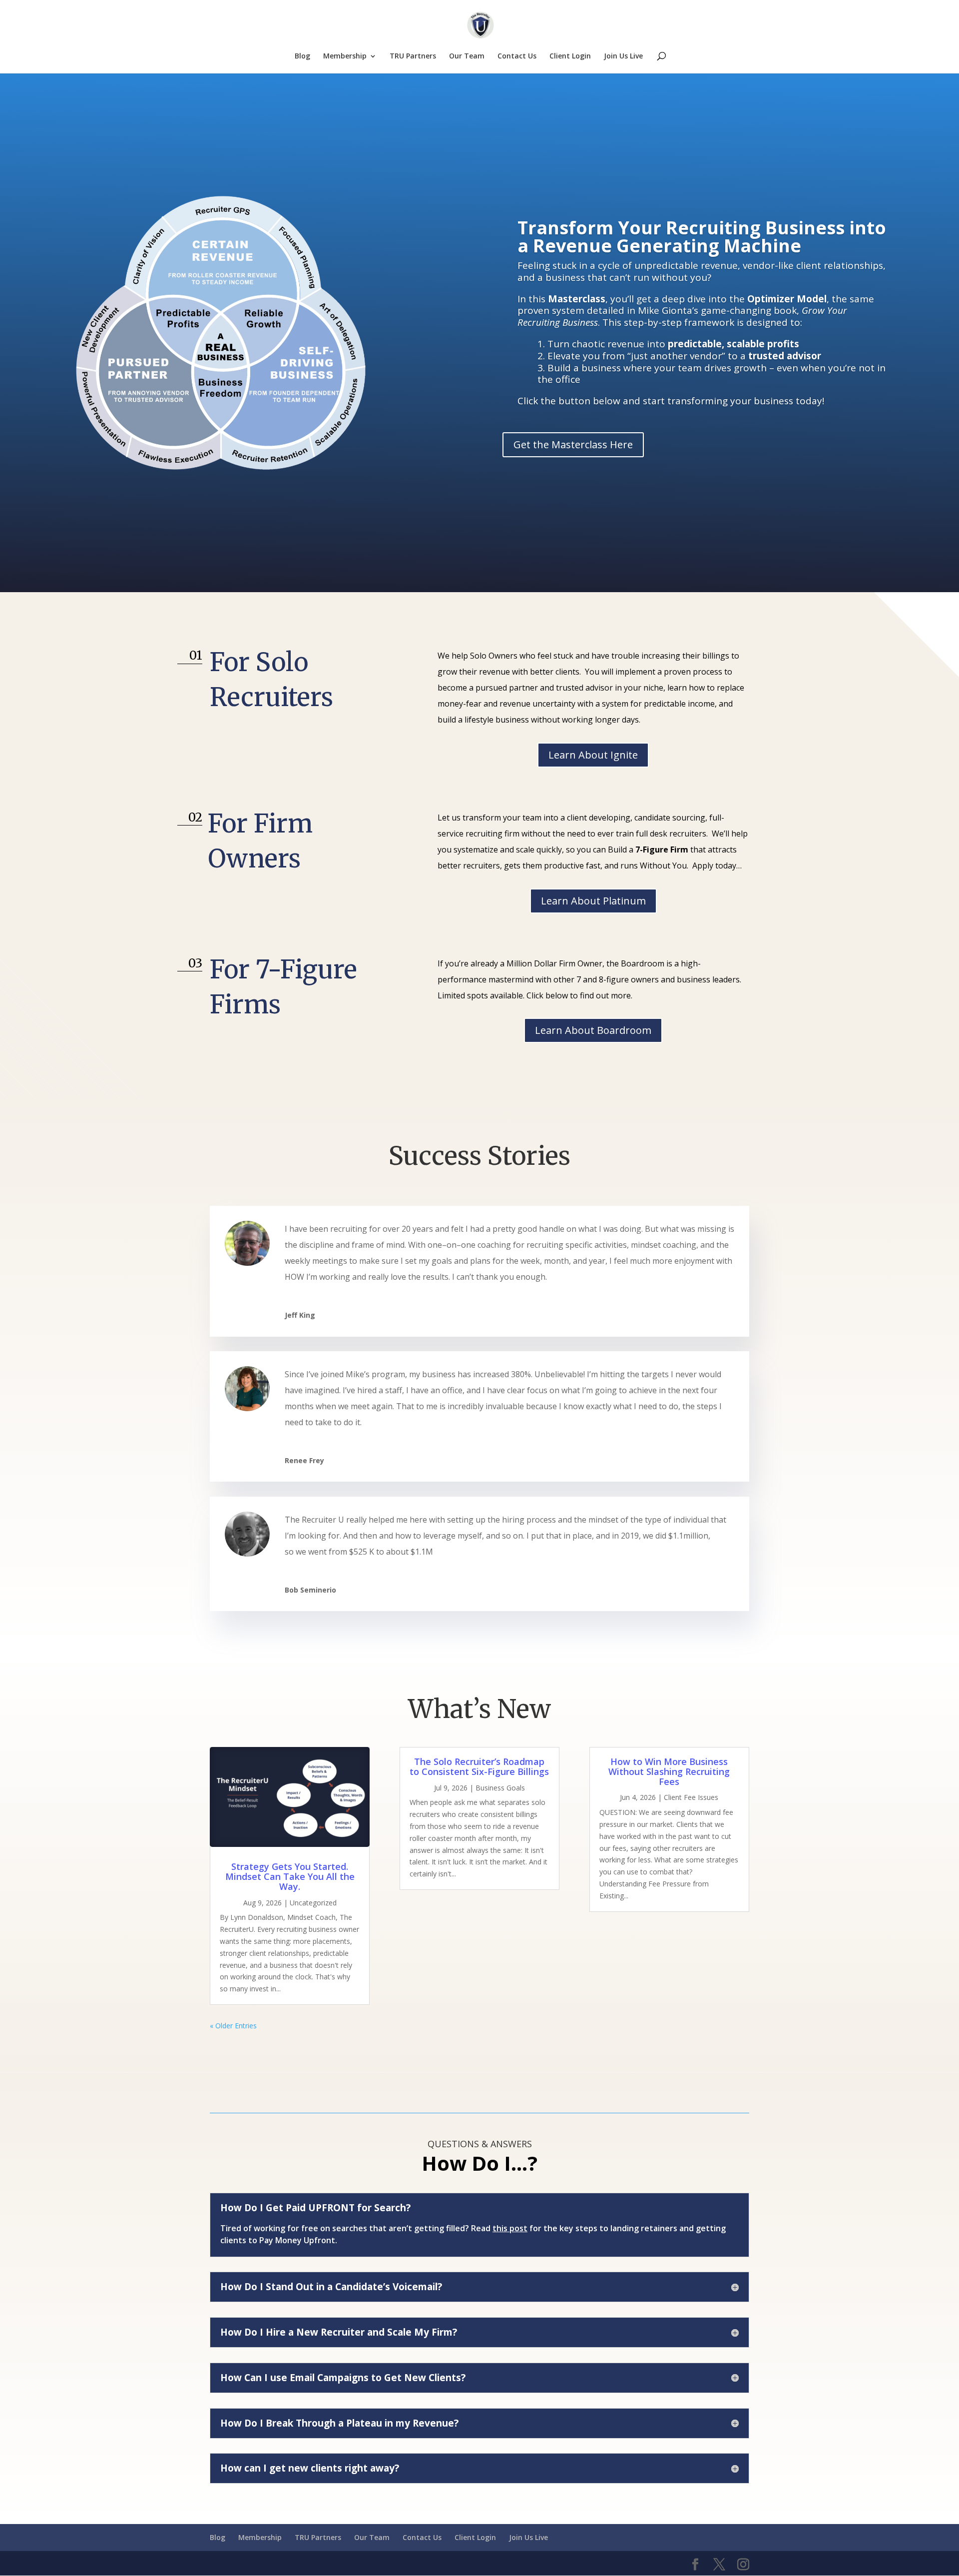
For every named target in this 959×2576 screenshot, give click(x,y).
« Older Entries (233, 2026)
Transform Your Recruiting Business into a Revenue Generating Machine (702, 237)
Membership (345, 56)
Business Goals (500, 1788)
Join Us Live (623, 56)
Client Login (570, 56)
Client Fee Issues (691, 1797)
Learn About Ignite (593, 755)
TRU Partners (413, 56)
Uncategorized (313, 1903)
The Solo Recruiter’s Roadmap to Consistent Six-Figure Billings (479, 1766)
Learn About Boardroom (593, 1030)
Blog (302, 56)
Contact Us (517, 56)
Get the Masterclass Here (573, 444)
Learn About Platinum (593, 901)
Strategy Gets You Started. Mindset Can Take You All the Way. (290, 1876)
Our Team (467, 56)
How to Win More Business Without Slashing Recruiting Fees (669, 1771)
